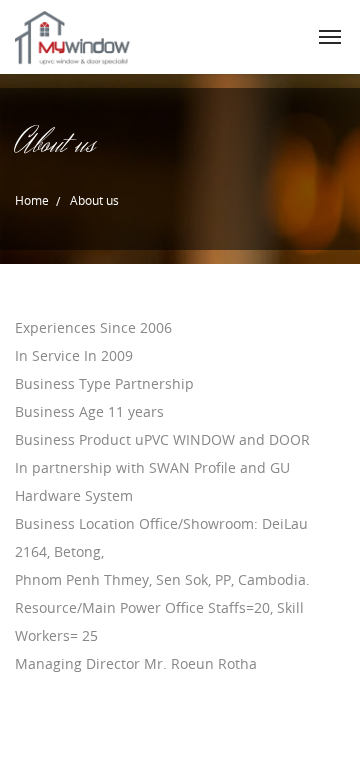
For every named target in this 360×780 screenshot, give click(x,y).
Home (32, 200)
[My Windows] (74, 37)
